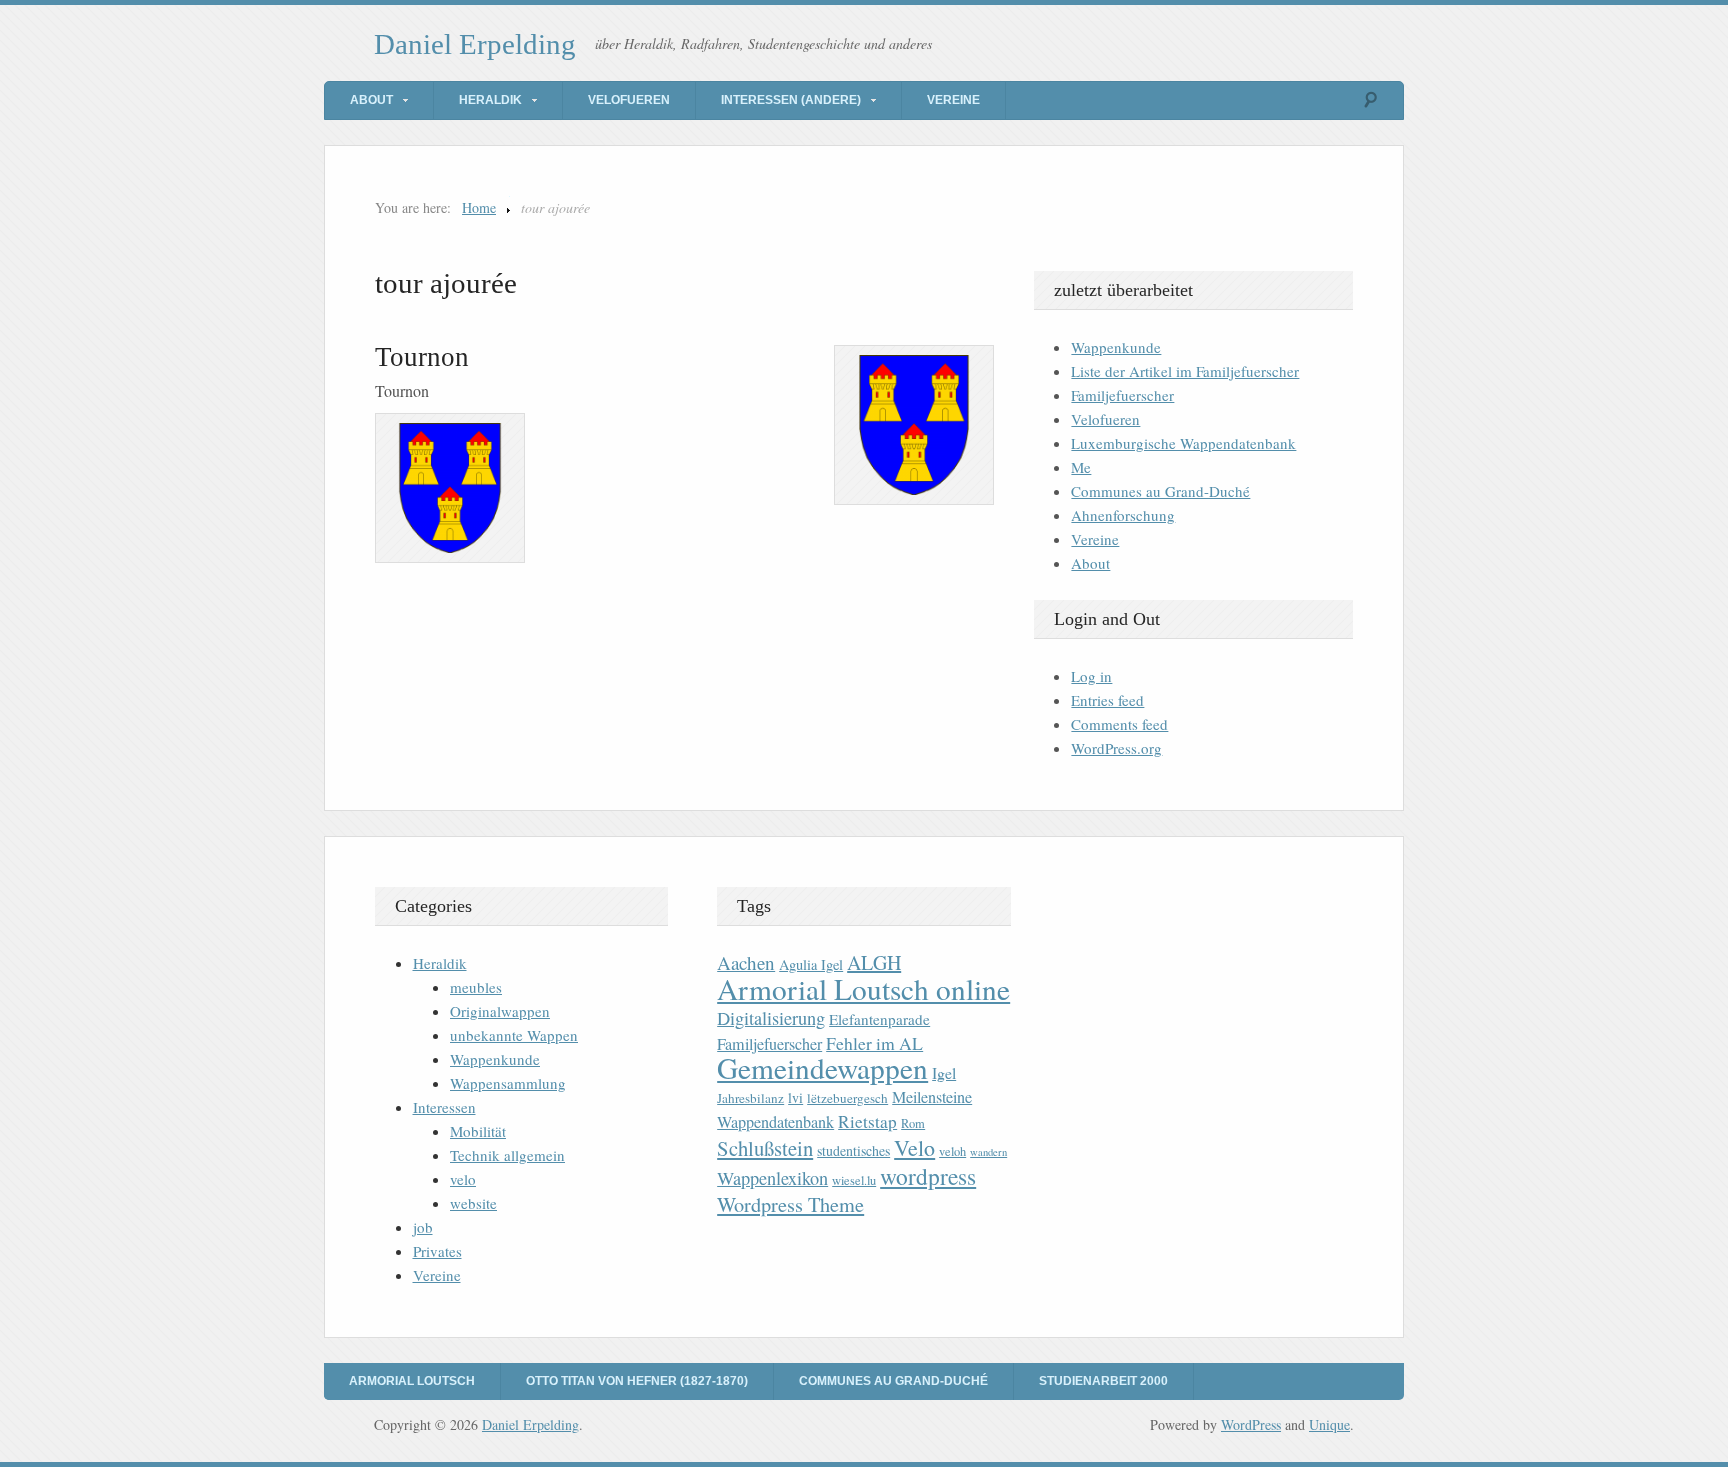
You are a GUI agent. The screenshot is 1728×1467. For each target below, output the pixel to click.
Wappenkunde (1116, 347)
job (423, 1227)
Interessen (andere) (791, 100)
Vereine (953, 100)
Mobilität (478, 1131)
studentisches (853, 1150)
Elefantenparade (879, 1019)
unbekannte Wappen (514, 1035)
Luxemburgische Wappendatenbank (1183, 443)
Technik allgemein (507, 1155)
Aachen (746, 962)
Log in (1091, 676)
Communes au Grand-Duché (1160, 491)
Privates (437, 1251)
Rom (913, 1123)
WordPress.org (1116, 748)
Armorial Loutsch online (863, 988)
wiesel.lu (854, 1180)
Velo (914, 1147)
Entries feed (1107, 700)
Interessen (444, 1107)
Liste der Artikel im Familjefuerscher (1185, 371)
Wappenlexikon (772, 1178)
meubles (476, 987)
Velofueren (629, 100)
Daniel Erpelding (475, 44)
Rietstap (867, 1121)
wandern (988, 1152)
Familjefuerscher (1122, 395)
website (473, 1203)
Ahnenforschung (1123, 515)
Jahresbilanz (750, 1098)
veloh (952, 1151)
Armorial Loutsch (412, 1381)
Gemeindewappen (822, 1067)
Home (479, 207)
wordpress (928, 1176)
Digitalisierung (771, 1018)
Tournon (422, 357)
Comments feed (1119, 724)
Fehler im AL (874, 1043)
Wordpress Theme (790, 1204)
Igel (944, 1072)
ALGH (874, 962)
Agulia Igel (811, 964)
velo (463, 1179)
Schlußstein (765, 1148)
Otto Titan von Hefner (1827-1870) (637, 1381)
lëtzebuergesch (847, 1098)
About (371, 100)
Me (1081, 467)
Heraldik (490, 100)
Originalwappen (500, 1011)
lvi (795, 1097)
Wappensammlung (508, 1083)
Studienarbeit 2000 (1103, 1381)
